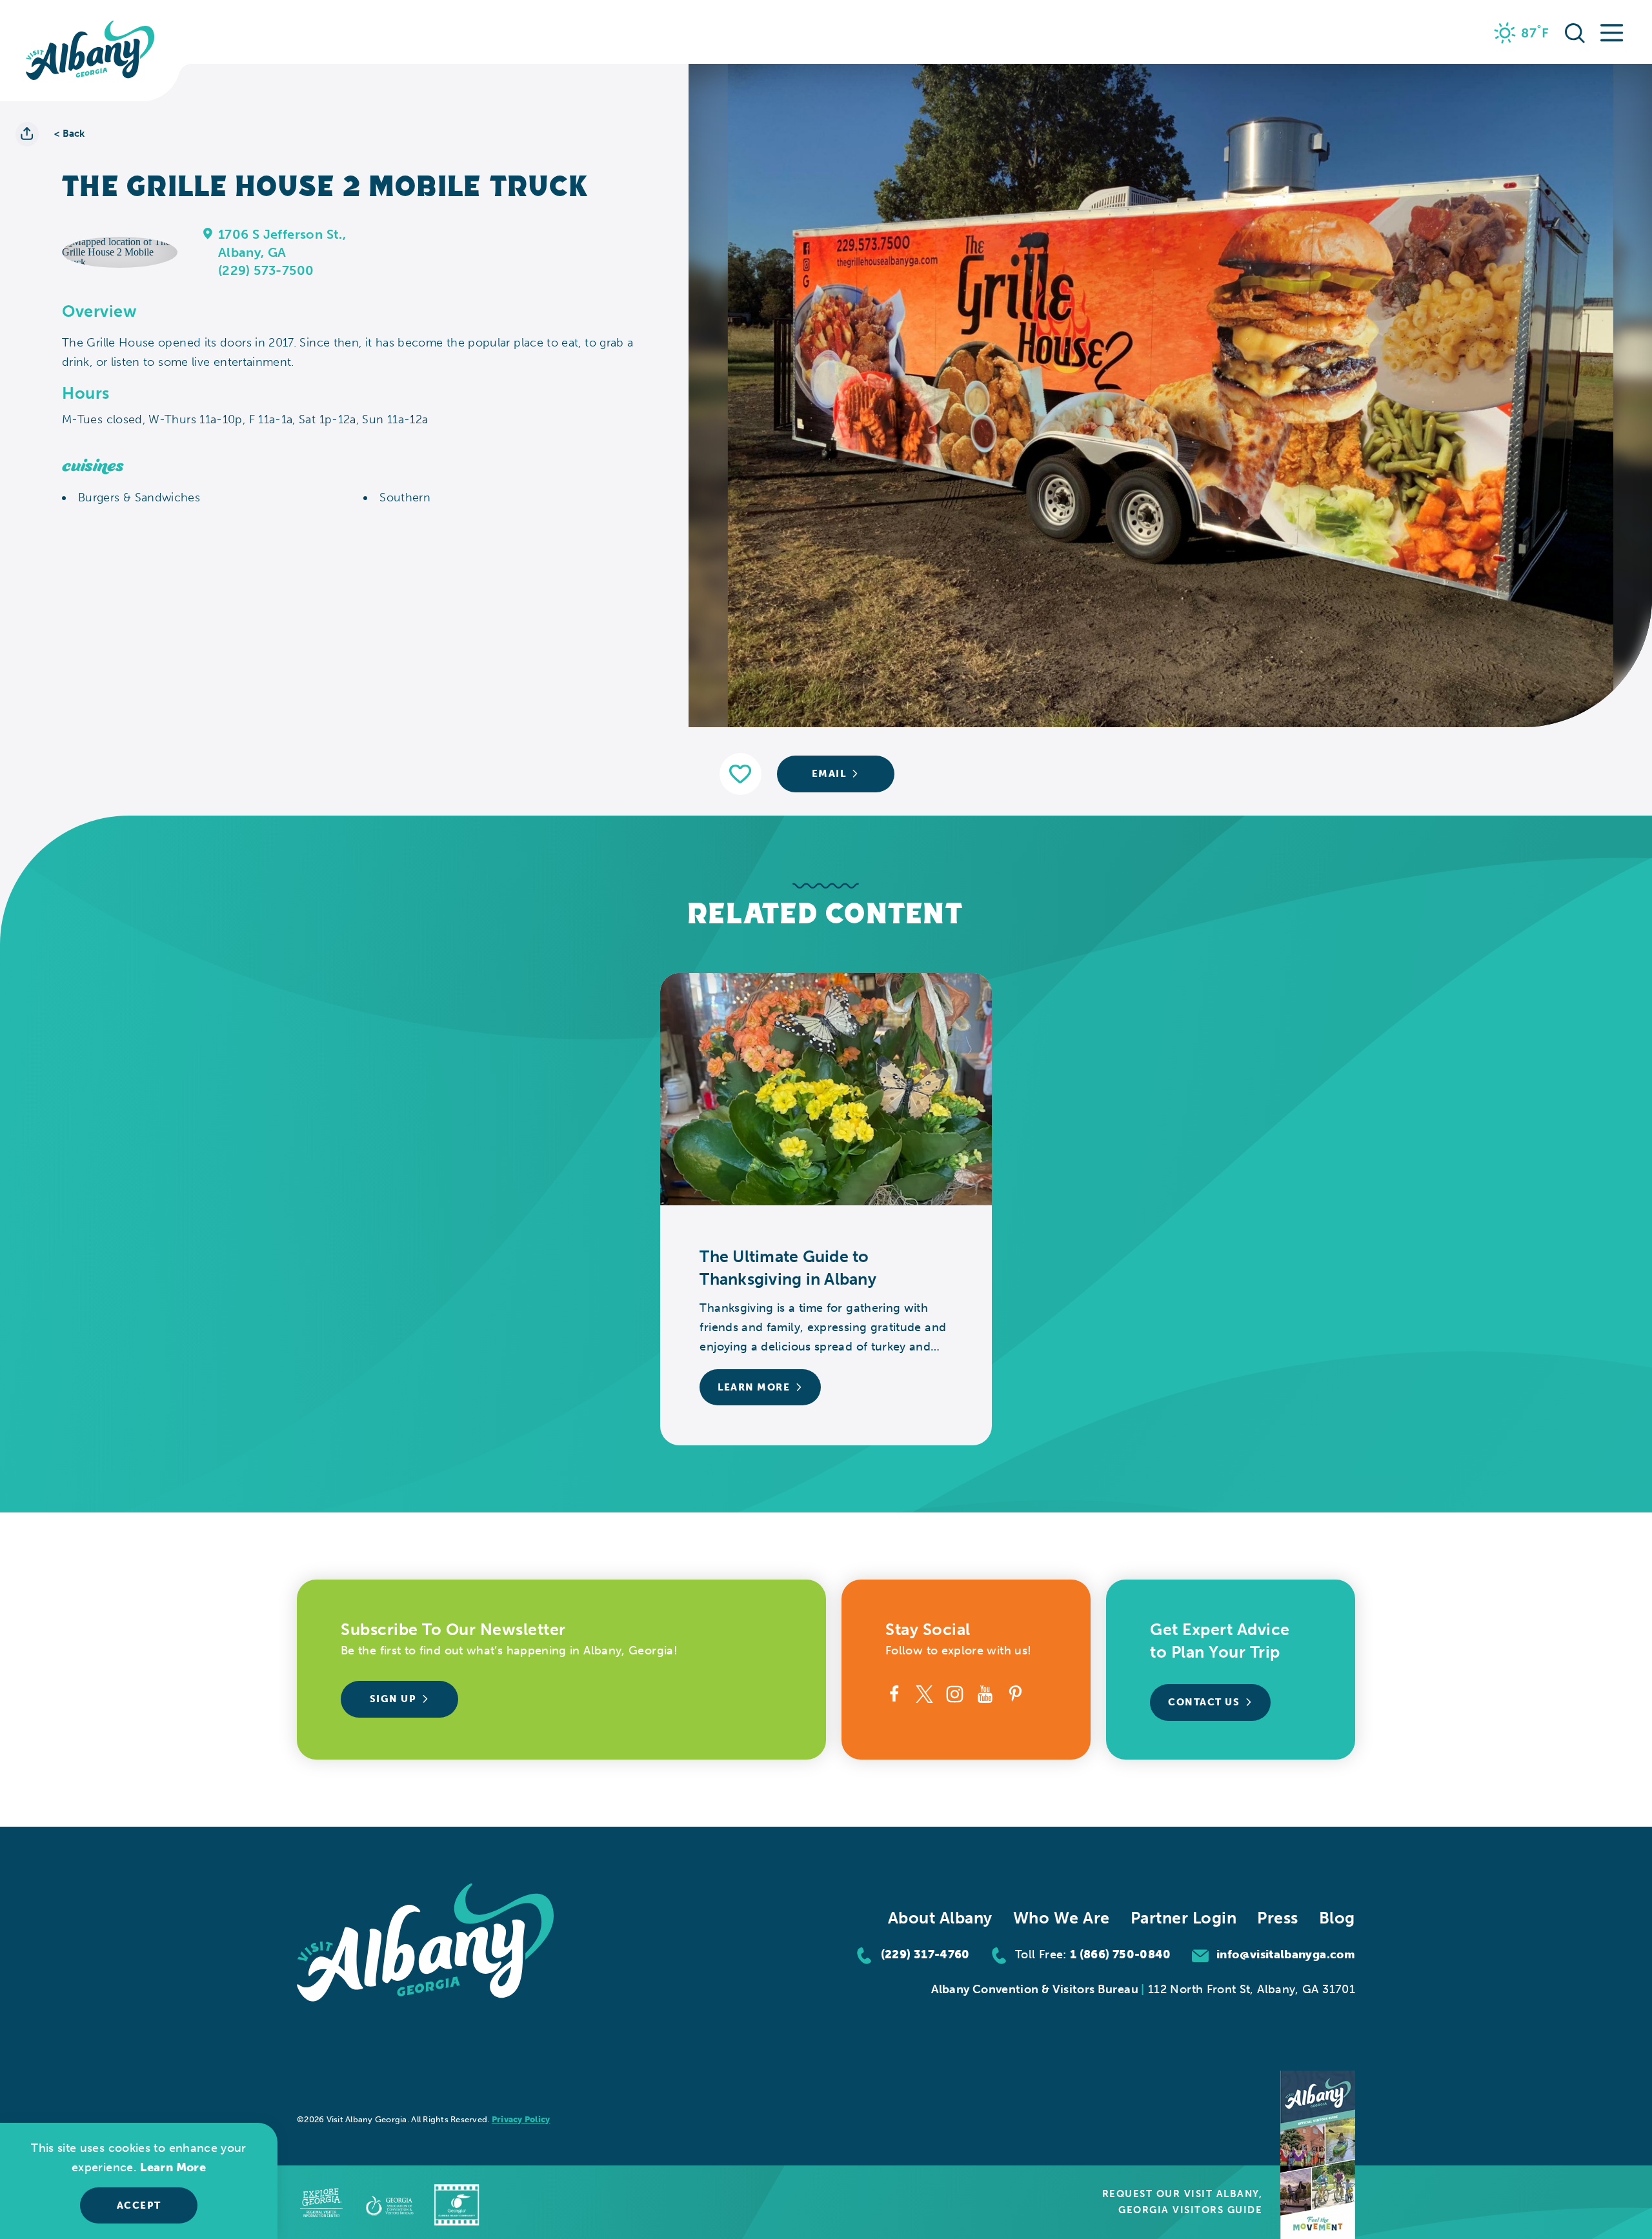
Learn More (173, 2167)
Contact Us (1204, 1702)
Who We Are (1062, 1918)
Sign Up (393, 1699)
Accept (139, 2205)
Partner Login (1184, 1918)
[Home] (90, 51)
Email (829, 774)
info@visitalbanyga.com (1286, 1954)
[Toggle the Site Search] (1575, 32)
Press (1278, 1918)
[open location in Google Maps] (120, 251)
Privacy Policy (521, 2119)
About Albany (940, 1918)
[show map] (208, 233)
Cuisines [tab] (93, 466)
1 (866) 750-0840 (1121, 1954)
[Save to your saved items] (740, 774)
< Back (70, 134)
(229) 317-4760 (925, 1954)
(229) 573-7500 (266, 270)
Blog (1337, 1918)
